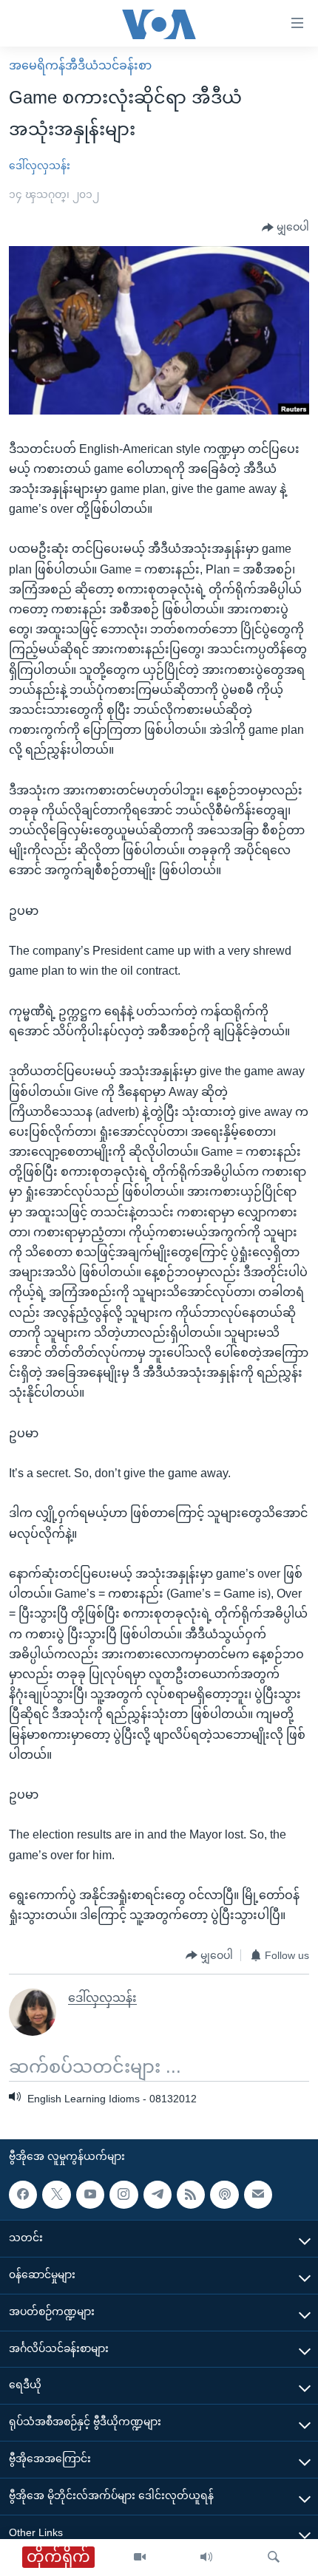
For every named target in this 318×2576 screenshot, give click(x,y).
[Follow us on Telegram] (158, 2195)
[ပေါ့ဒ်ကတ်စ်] (224, 2195)
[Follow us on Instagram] (124, 2195)
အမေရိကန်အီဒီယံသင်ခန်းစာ (80, 65)
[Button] (285, 228)
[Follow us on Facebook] (23, 2195)
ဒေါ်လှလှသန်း (40, 166)
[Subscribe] (258, 2195)
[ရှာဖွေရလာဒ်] (274, 2558)
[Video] (140, 2558)
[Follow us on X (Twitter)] (56, 2195)
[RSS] (191, 2195)
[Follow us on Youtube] (90, 2195)
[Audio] (206, 2558)
